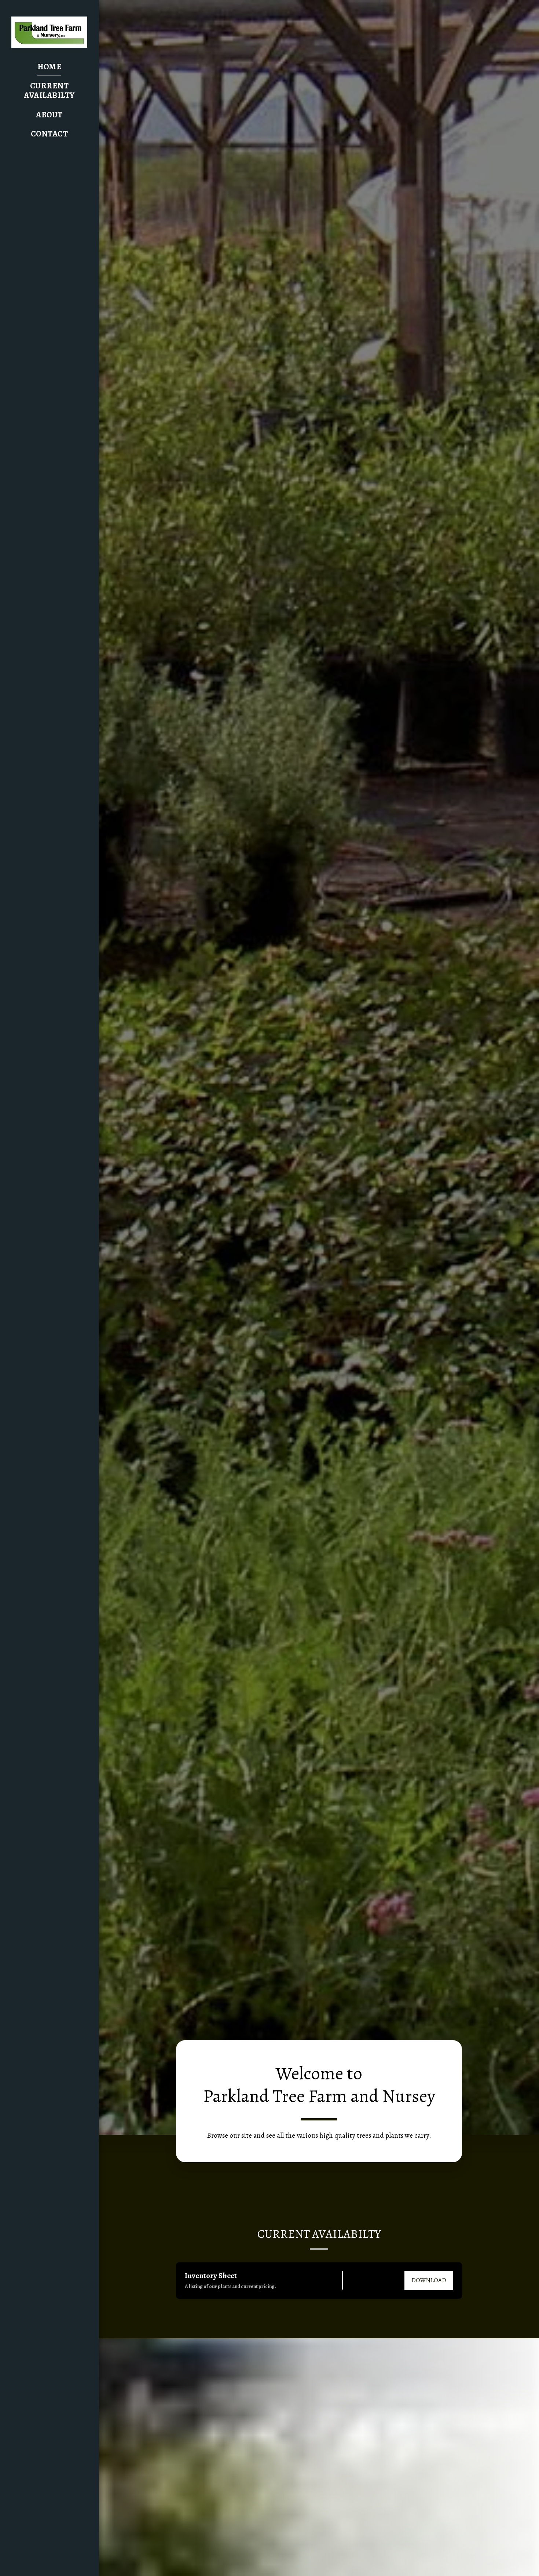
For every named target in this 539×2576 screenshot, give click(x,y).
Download (429, 2280)
